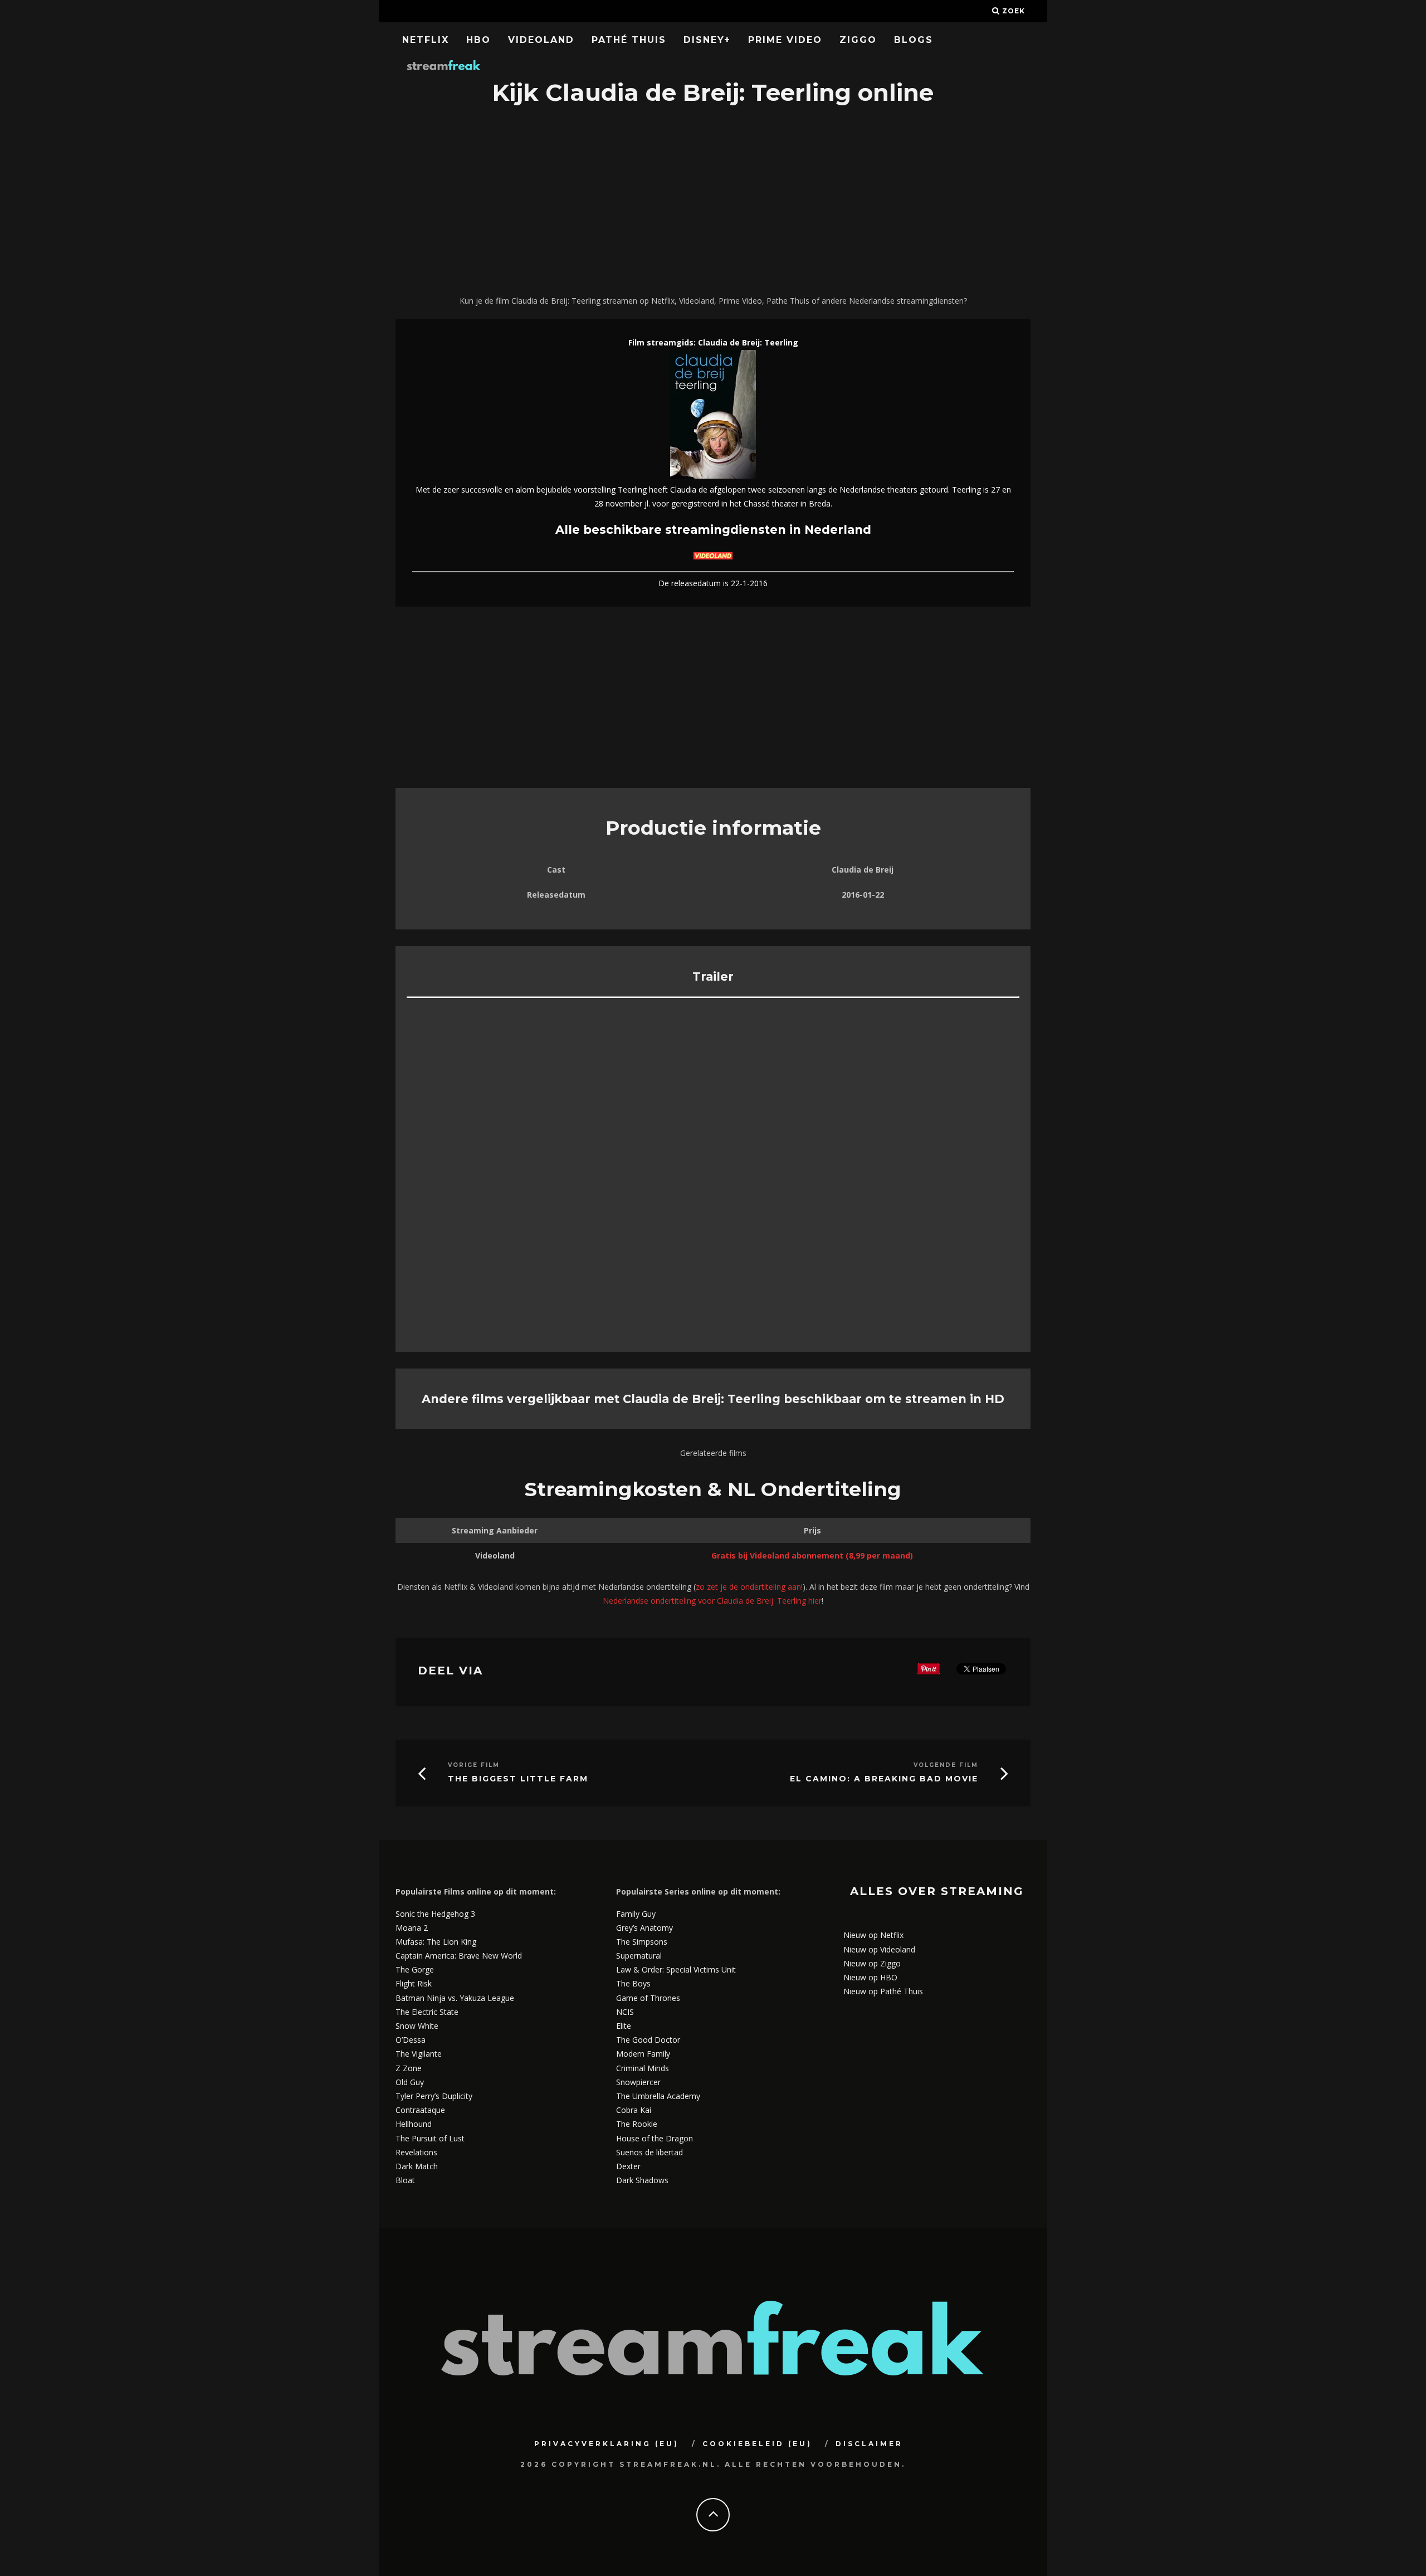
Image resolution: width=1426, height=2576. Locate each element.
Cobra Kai (634, 2110)
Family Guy (636, 1914)
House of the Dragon (655, 2138)
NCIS (625, 2012)
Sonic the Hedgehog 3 (435, 1914)
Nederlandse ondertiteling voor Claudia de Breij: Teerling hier (712, 1601)
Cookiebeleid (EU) (757, 2444)
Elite (624, 2026)
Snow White (417, 2026)
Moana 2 (412, 1928)
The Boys (633, 1983)
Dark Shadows (642, 2180)
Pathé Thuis (629, 40)
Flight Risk (414, 1983)
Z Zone (409, 2068)
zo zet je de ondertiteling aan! (749, 1587)
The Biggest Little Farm (518, 1779)
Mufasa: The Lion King (436, 1942)
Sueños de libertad (649, 2152)
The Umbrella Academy (658, 2096)
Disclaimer (869, 2444)
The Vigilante (419, 2054)
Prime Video (785, 40)
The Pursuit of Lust (430, 2138)
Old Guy (410, 2082)
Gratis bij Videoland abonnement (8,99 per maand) (812, 1555)
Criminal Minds (643, 2068)
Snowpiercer (638, 2082)
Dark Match (417, 2166)
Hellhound (414, 2124)
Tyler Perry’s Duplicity (434, 2096)
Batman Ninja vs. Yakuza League (455, 1998)
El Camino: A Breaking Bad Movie (884, 1779)
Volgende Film (946, 1765)
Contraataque (420, 2110)
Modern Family (643, 2054)
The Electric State (427, 2012)
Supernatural (639, 1956)
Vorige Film (474, 1765)
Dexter (628, 2166)
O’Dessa (411, 2040)
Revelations (416, 2152)
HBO (478, 40)
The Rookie (637, 2124)
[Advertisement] (713, 202)
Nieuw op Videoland (879, 1949)
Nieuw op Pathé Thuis (883, 1991)
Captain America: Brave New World (459, 1956)
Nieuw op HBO (870, 1977)
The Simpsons (642, 1942)
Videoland (541, 40)
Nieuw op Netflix (873, 1935)
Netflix (426, 40)
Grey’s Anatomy (644, 1928)
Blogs (914, 40)
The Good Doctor (648, 2040)
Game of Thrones (648, 1998)
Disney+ (707, 40)
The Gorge (415, 1969)
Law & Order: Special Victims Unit (676, 1969)
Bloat (405, 2180)
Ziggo (858, 40)
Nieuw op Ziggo (872, 1963)
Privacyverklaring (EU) (607, 2444)
